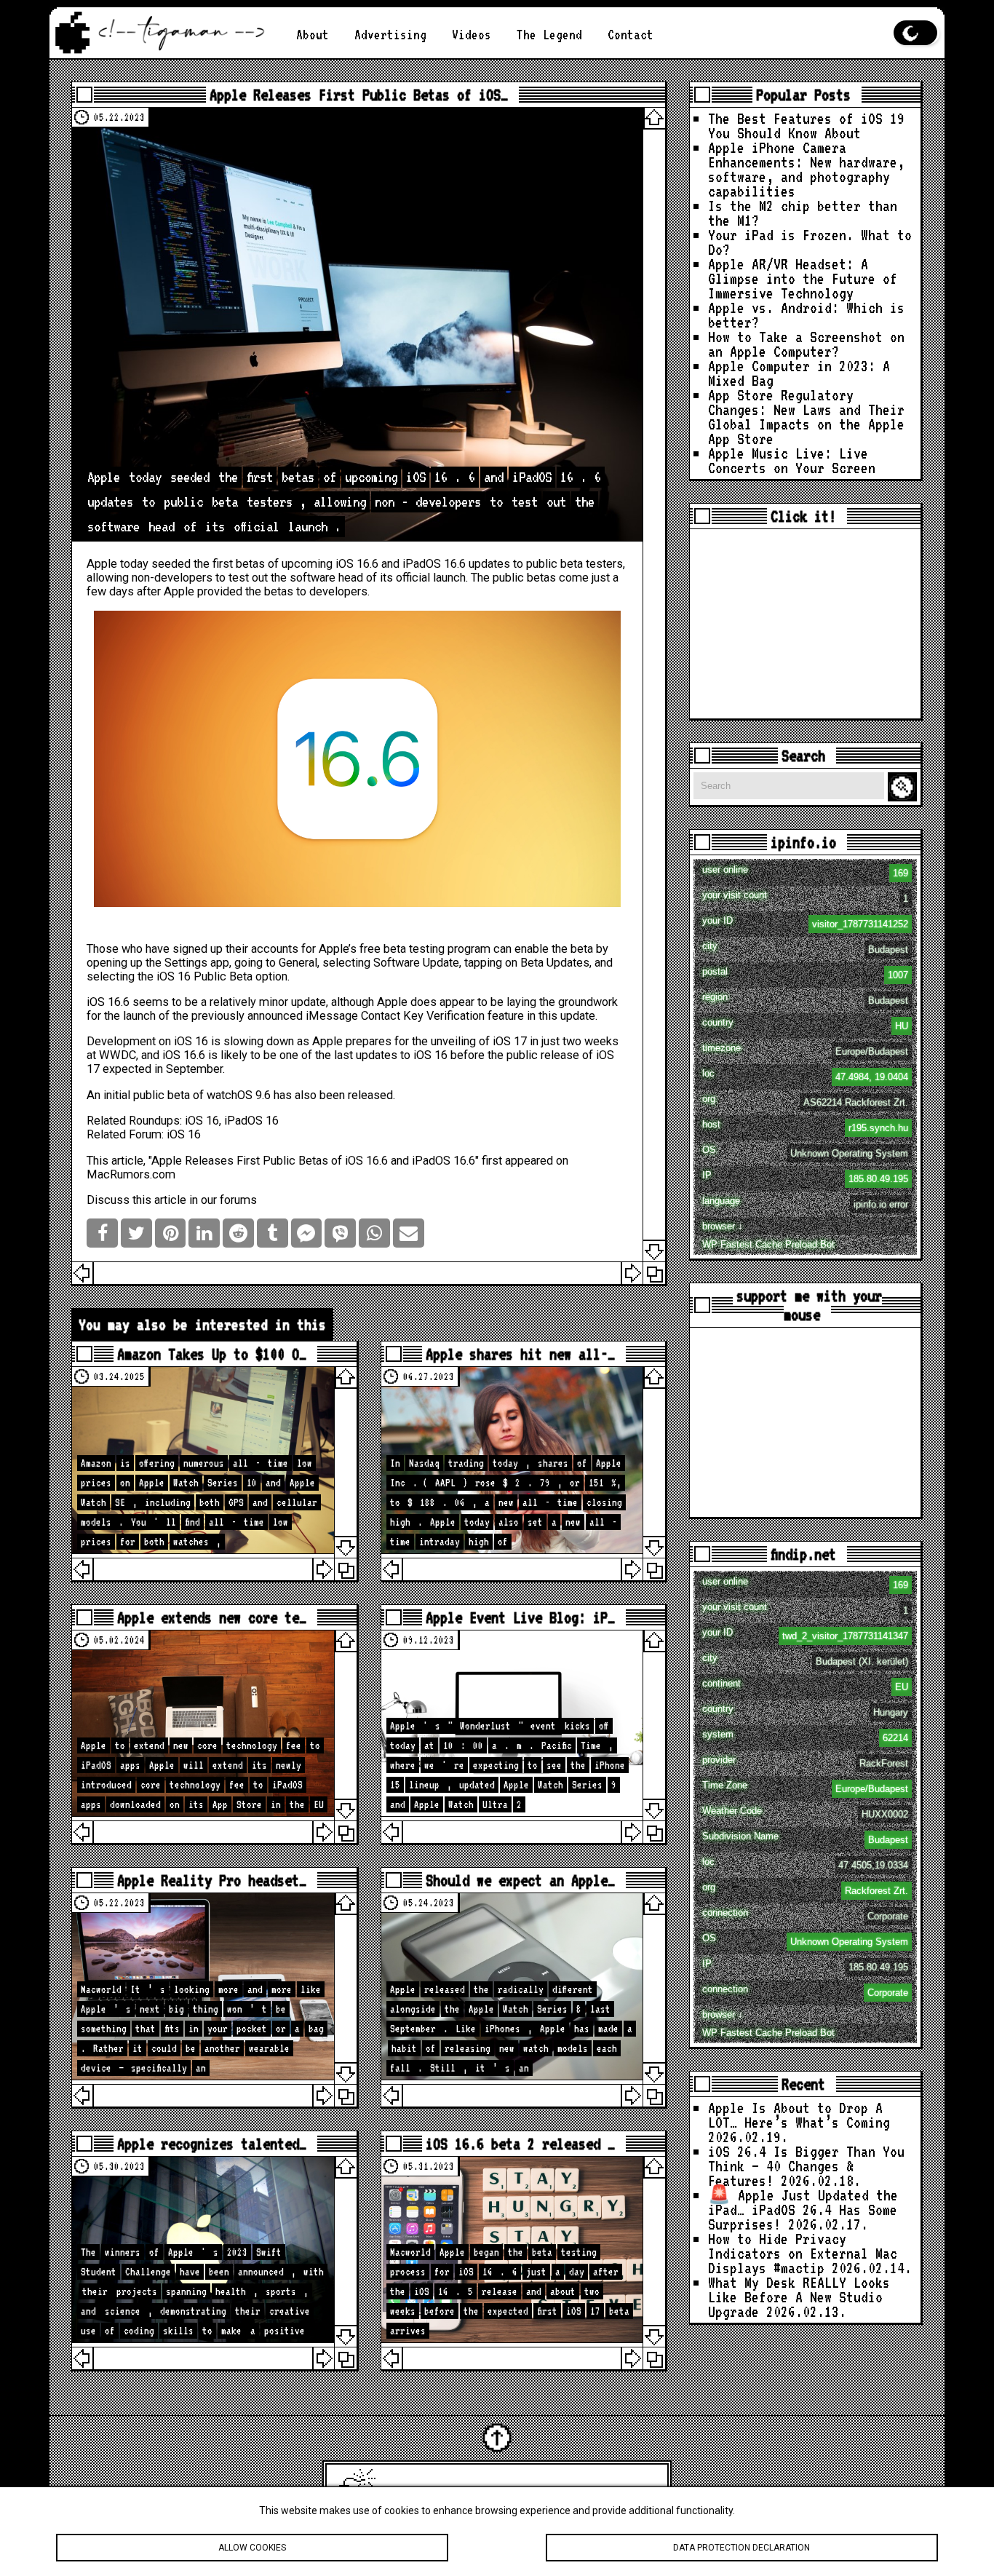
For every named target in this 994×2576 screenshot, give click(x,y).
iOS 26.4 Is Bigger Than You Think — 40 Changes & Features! (806, 2166)
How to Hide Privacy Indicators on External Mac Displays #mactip (803, 2253)
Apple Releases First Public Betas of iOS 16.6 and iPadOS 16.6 (313, 1161)
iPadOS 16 (251, 1121)
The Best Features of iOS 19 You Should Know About (806, 126)
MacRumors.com (131, 1174)
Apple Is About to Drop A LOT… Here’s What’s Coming (799, 2115)
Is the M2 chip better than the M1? (803, 213)
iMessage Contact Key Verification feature (415, 1016)
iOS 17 (510, 1041)
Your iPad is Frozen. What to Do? (810, 242)
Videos (472, 35)
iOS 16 (174, 976)
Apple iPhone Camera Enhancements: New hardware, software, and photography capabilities (806, 169)
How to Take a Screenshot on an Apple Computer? (806, 344)
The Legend (549, 35)
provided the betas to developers (282, 591)
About (313, 35)
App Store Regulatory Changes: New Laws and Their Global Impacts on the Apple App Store (806, 417)
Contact (631, 35)
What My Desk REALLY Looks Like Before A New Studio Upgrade (799, 2297)
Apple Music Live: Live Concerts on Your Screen (792, 460)
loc (805, 1075)
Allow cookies (252, 2548)
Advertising (390, 35)
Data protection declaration (741, 2548)
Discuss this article (136, 1200)
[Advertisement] (805, 624)
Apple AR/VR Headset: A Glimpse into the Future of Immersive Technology (803, 278)
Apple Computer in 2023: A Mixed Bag (799, 373)
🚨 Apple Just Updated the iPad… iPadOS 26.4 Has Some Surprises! (803, 2210)
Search (904, 787)
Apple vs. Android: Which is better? (806, 315)
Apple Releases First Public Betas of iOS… (359, 95)
